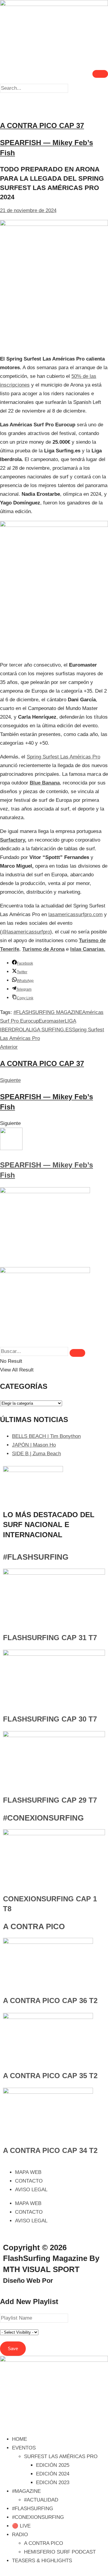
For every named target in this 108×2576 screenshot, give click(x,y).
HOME (19, 2439)
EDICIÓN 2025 (53, 2465)
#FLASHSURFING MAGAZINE (48, 1012)
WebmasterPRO (80, 2281)
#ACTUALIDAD (41, 2500)
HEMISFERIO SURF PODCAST (60, 2552)
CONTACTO (29, 2181)
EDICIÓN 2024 (53, 2474)
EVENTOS (24, 2448)
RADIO (20, 2535)
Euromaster (52, 1021)
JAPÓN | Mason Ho (34, 1445)
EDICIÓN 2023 (53, 2483)
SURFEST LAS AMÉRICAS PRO (61, 2456)
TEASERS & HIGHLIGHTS (42, 2561)
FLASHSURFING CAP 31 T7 (50, 1638)
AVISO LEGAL (31, 2190)
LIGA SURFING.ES (50, 1030)
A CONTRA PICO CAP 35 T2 (50, 2076)
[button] (54, 97)
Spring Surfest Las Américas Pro (63, 757)
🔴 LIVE (21, 2526)
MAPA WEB (28, 2172)
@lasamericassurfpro (26, 932)
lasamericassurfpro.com (75, 914)
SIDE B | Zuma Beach (36, 1454)
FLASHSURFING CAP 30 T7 (50, 1719)
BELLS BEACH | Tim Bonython (46, 1436)
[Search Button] (77, 1353)
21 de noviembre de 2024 (28, 210)
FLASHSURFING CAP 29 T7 (50, 1800)
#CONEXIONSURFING (43, 1818)
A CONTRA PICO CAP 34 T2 (50, 2150)
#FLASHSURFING (36, 1557)
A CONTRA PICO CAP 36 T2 (50, 2001)
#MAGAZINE (26, 2491)
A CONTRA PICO (34, 1926)
